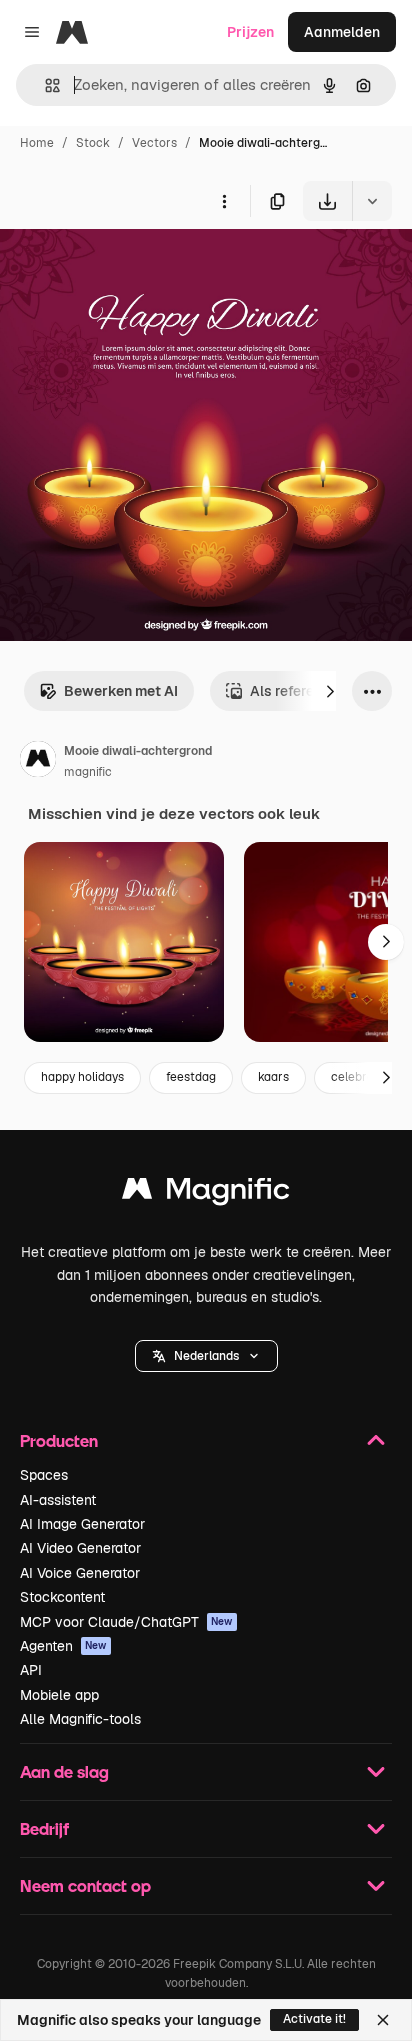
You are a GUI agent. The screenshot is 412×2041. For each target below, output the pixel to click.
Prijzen (250, 32)
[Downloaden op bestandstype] (372, 201)
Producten (59, 1440)
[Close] (383, 2020)
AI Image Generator (82, 1524)
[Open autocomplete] (44, 85)
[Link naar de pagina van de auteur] (38, 762)
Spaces (44, 1475)
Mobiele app (59, 1695)
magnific (88, 772)
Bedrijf (44, 1828)
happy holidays (82, 1077)
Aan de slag (64, 1771)
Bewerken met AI (121, 691)
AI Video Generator (80, 1548)
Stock (93, 143)
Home (37, 143)
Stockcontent (62, 1597)
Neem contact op (85, 1885)
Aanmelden (342, 32)
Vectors (154, 143)
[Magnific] (206, 1193)
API (31, 1670)
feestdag (191, 1077)
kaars (273, 1077)
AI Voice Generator (80, 1573)
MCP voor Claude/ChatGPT (126, 1622)
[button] (206, 1356)
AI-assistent (58, 1500)
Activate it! (314, 2019)
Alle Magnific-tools (80, 1719)
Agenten (63, 1646)
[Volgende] (330, 691)
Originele (131, 267)
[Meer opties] (224, 201)
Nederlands (206, 1356)
